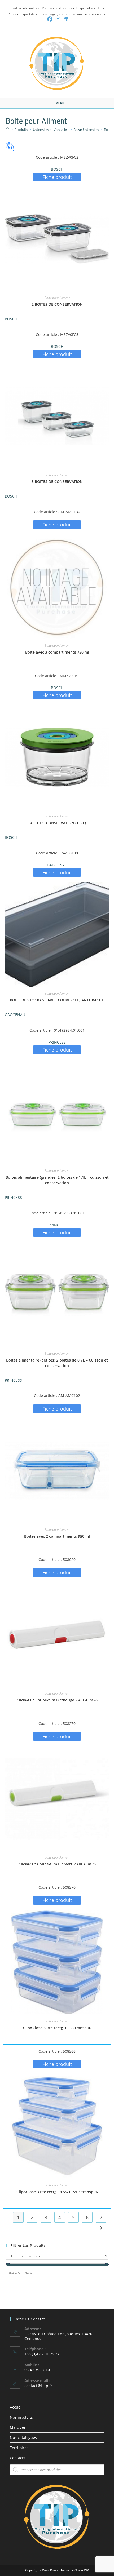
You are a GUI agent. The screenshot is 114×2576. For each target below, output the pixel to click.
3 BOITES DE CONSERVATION (57, 482)
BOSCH (57, 169)
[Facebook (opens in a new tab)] (50, 19)
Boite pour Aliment (57, 298)
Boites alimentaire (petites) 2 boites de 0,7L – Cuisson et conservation (57, 1363)
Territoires (19, 2448)
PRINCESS (57, 1042)
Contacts (17, 2458)
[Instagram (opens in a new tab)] (58, 19)
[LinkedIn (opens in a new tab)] (65, 19)
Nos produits (21, 2417)
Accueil (16, 2407)
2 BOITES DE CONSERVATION (57, 304)
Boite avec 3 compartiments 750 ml (57, 652)
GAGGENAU (57, 865)
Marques (18, 2427)
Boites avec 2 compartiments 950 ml (57, 1536)
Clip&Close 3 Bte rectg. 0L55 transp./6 (57, 2028)
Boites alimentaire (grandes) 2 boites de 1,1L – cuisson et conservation (57, 1180)
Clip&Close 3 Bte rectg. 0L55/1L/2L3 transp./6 (57, 2192)
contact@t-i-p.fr (38, 2386)
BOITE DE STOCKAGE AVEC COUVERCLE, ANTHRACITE (57, 1000)
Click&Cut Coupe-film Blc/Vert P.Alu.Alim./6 (57, 1864)
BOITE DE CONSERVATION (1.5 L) (57, 823)
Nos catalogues (23, 2438)
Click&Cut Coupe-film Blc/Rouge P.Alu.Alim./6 (57, 1700)
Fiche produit (57, 177)
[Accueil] (8, 130)
